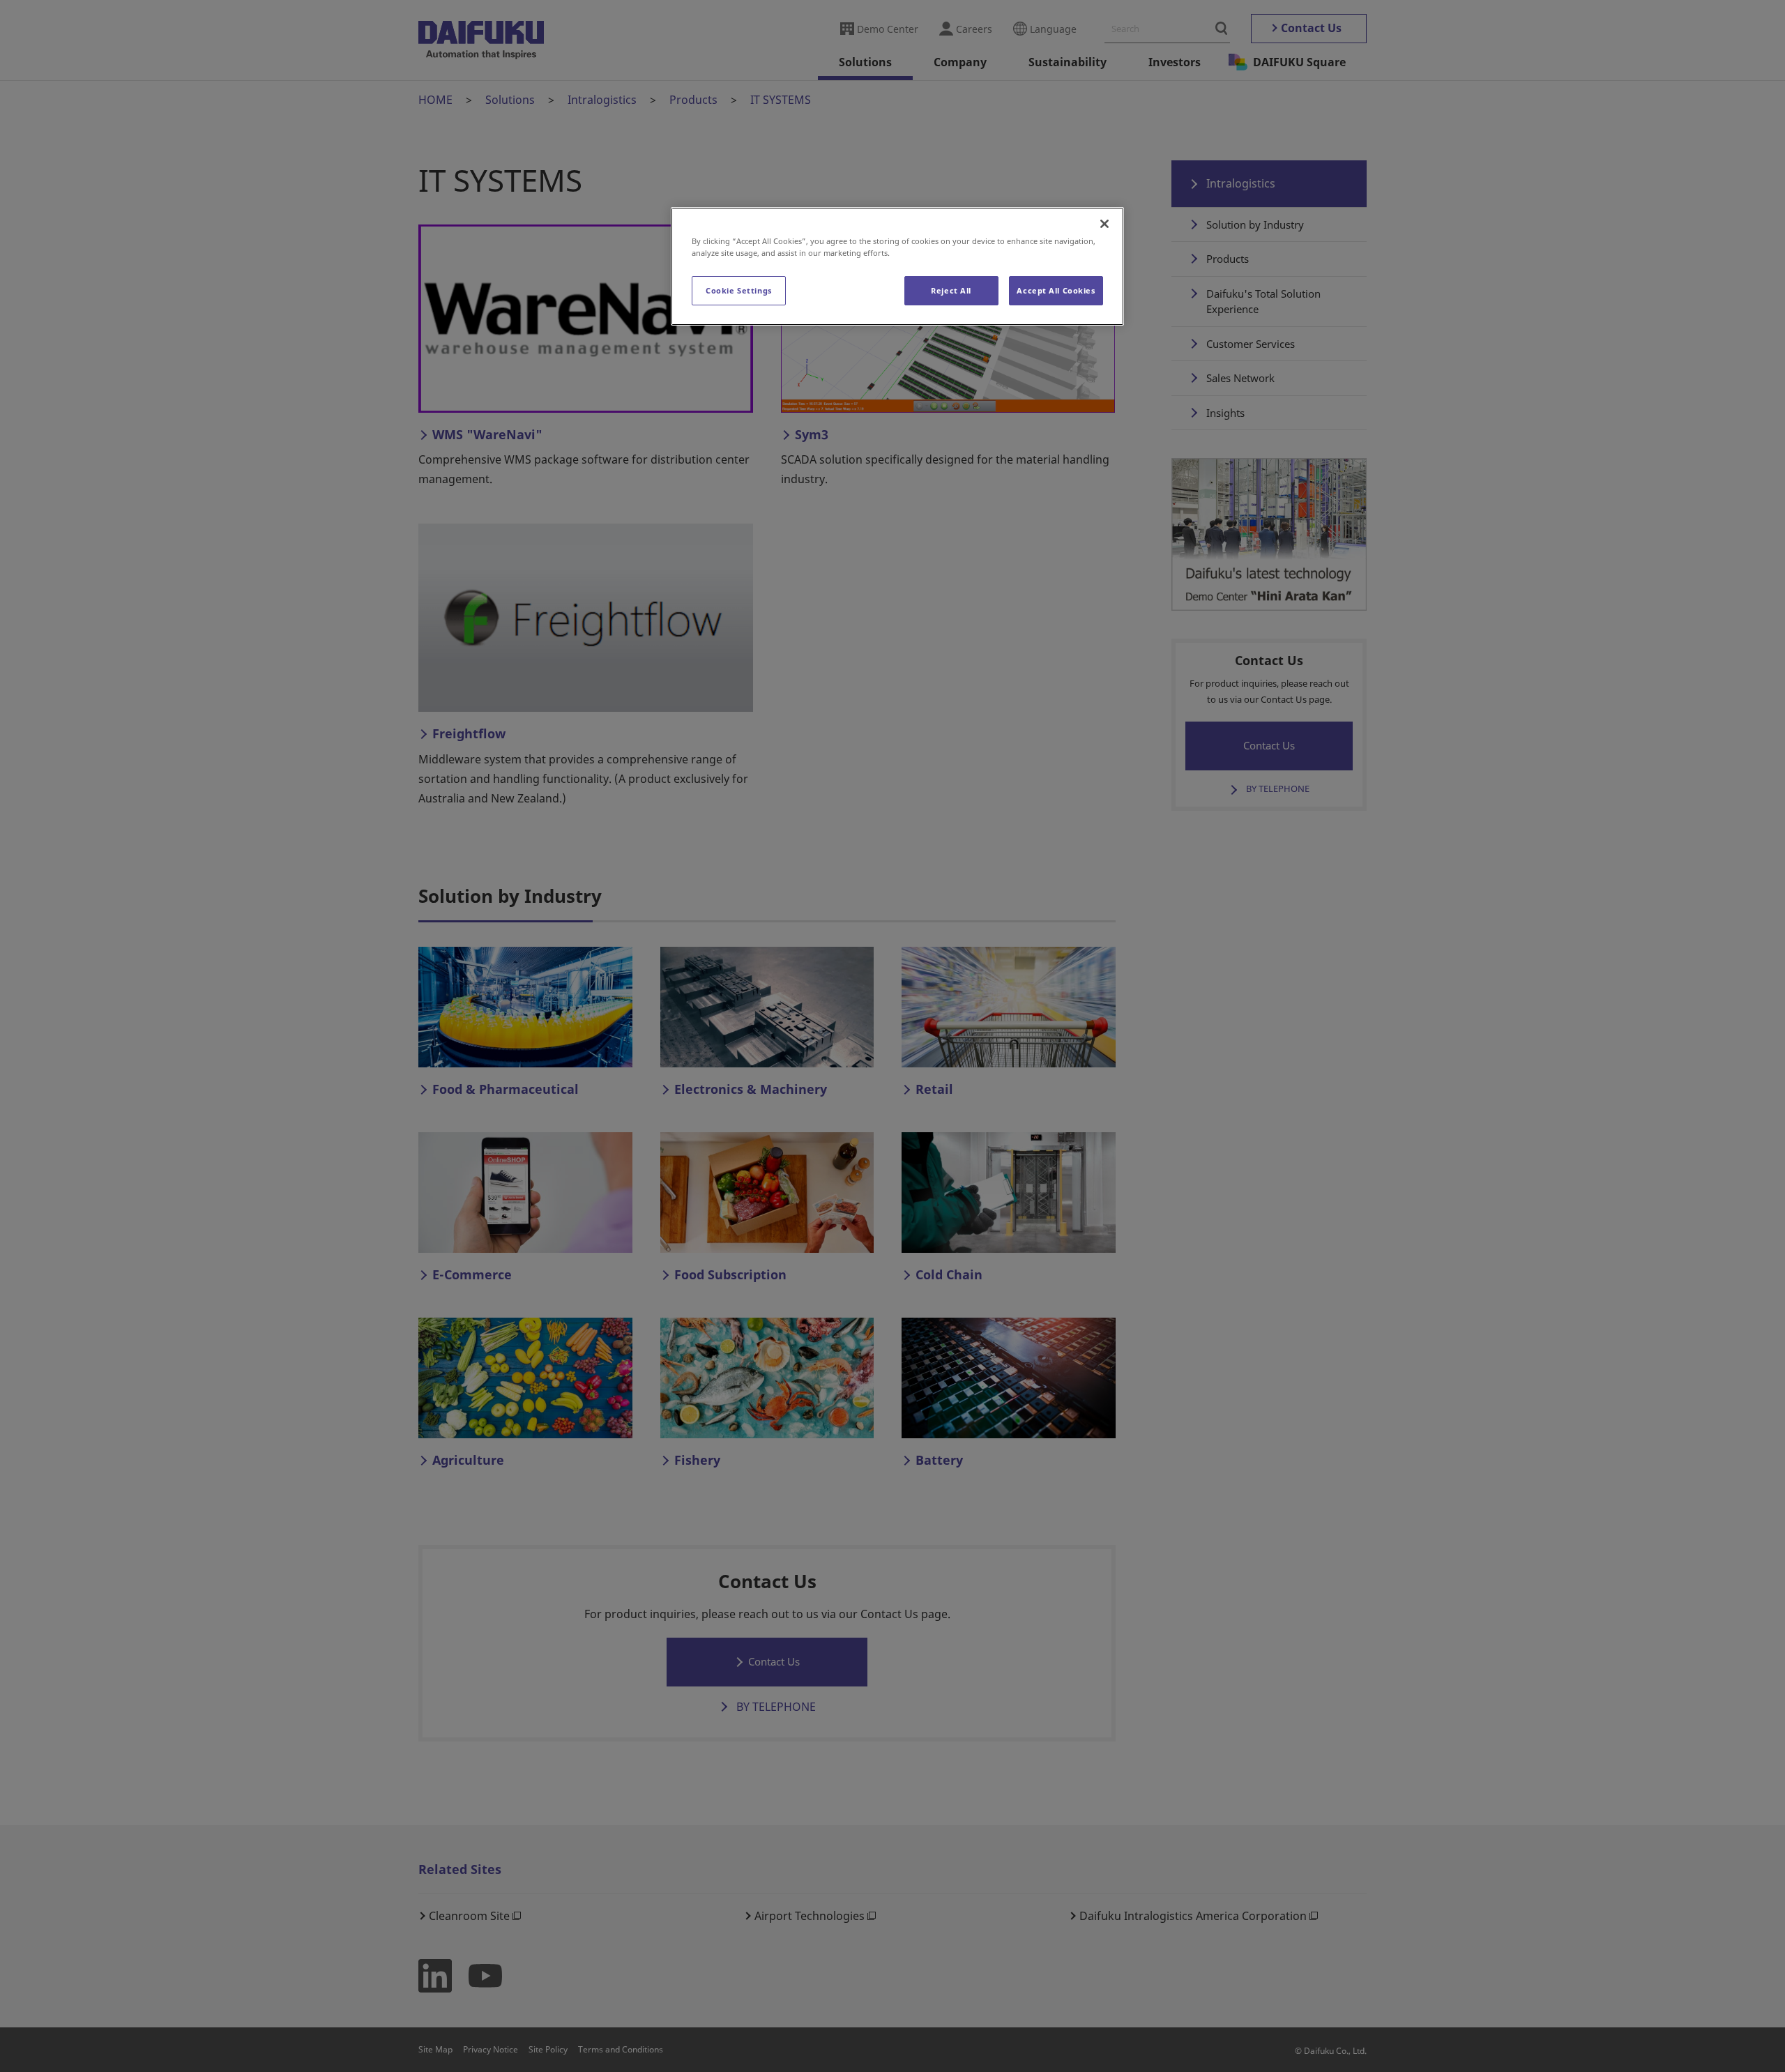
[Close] (1104, 224)
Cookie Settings (739, 290)
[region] (897, 266)
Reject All (951, 290)
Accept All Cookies (1056, 290)
